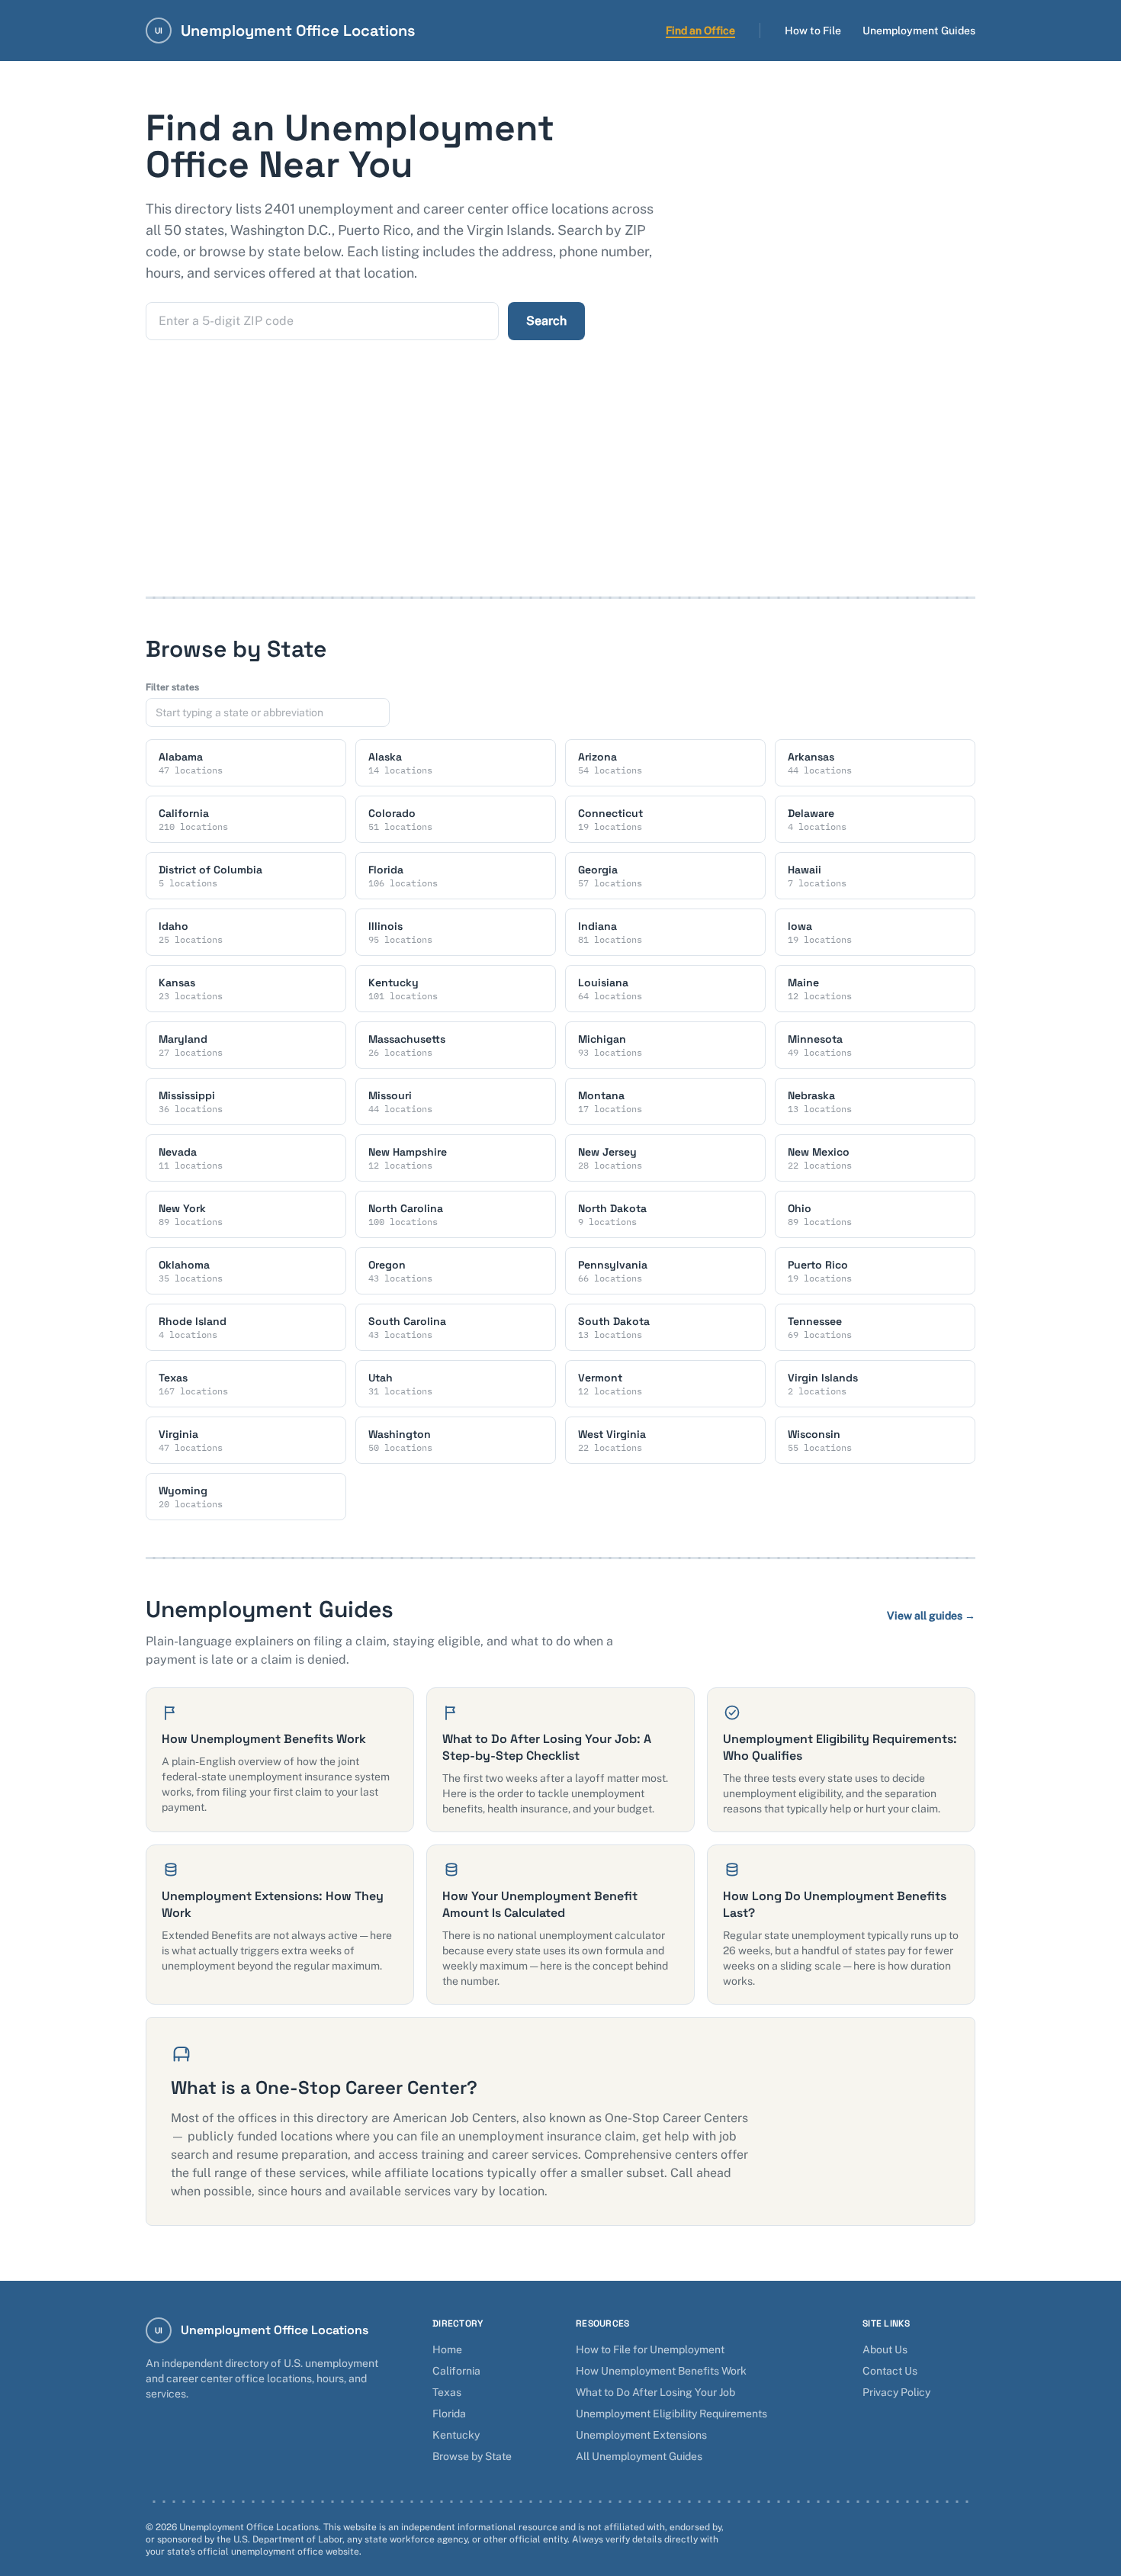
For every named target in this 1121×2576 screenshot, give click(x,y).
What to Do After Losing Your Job (655, 2392)
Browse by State (472, 2456)
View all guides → (931, 1616)
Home (447, 2349)
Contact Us (890, 2371)
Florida (449, 2414)
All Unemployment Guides (639, 2456)
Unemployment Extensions (641, 2435)
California (456, 2371)
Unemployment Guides (919, 31)
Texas (447, 2392)
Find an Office (700, 31)
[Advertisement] (560, 482)
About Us (885, 2349)
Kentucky (456, 2435)
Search (546, 321)
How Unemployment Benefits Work (661, 2371)
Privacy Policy (896, 2392)
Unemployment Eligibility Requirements (671, 2414)
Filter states (172, 687)
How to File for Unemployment (650, 2349)
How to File (813, 31)
